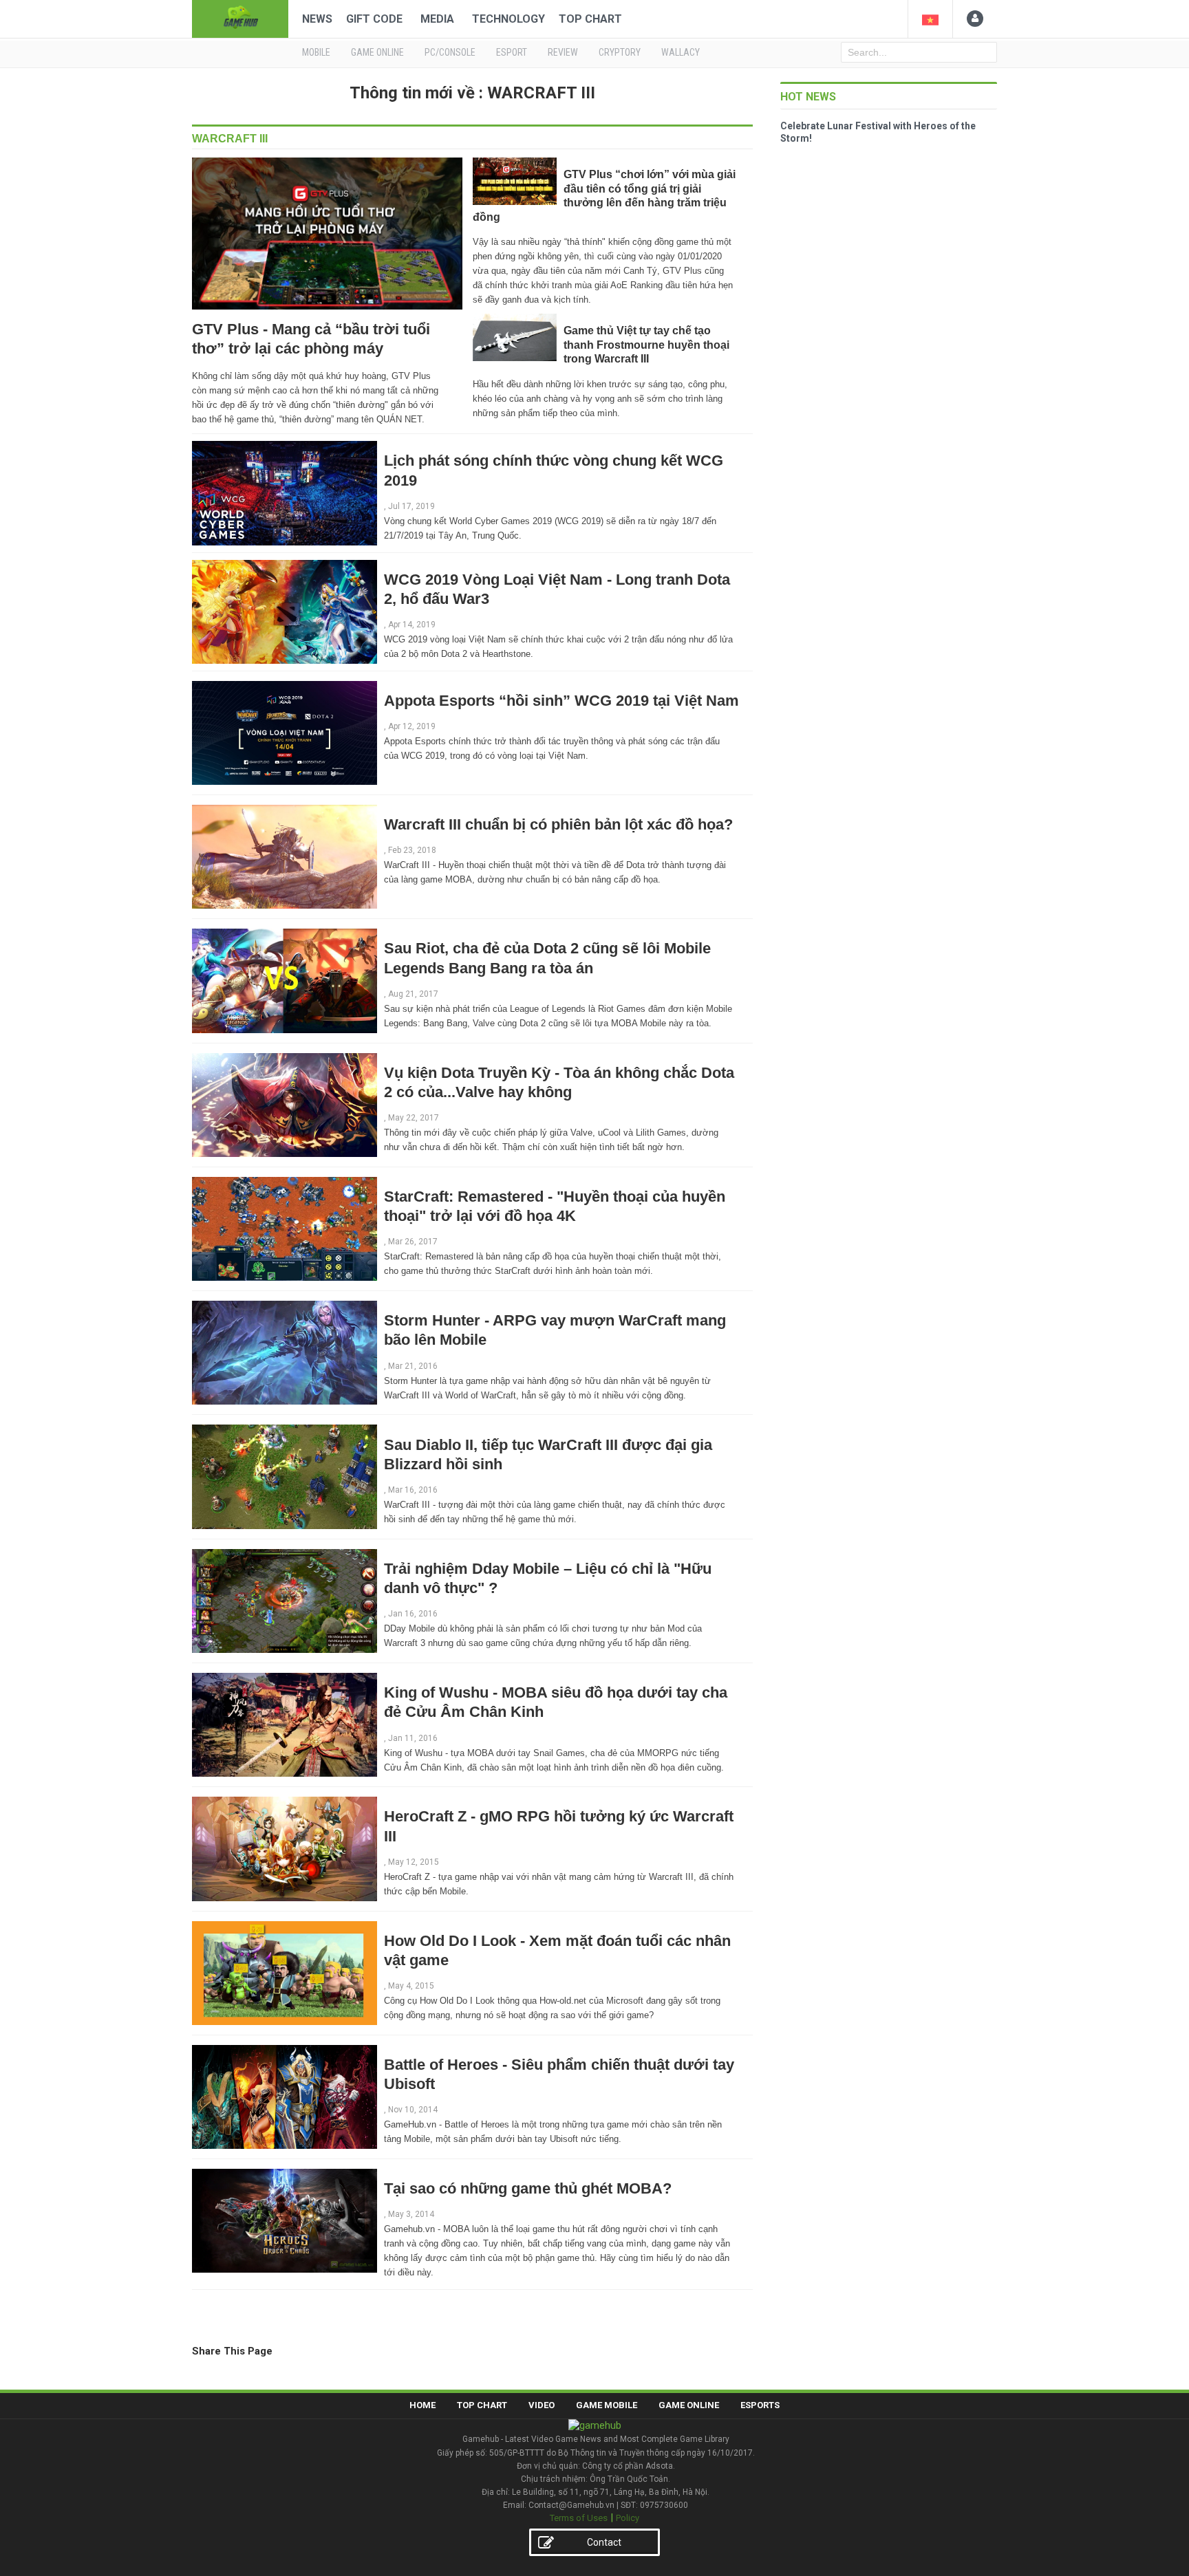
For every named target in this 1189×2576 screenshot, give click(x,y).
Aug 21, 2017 (413, 994)
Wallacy (681, 52)
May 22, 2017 (414, 1118)
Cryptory (620, 52)
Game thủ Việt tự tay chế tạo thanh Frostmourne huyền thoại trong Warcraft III (646, 345)
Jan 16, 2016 (413, 1614)
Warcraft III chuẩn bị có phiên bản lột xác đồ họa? (558, 824)
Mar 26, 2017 (413, 1242)
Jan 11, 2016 (413, 1738)
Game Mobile (607, 2405)
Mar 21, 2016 (413, 1366)
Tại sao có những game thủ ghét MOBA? (528, 2188)
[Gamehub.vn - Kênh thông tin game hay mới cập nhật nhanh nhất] (240, 18)
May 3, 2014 (411, 2214)
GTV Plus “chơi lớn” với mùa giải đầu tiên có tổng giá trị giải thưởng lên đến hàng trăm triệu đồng (604, 195)
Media (437, 19)
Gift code (374, 19)
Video (542, 2405)
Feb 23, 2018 (412, 850)
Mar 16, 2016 (413, 1490)
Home (422, 2405)
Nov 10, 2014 (413, 2110)
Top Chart (590, 19)
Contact (604, 2542)
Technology (508, 19)
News (317, 19)
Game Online (689, 2405)
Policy (628, 2518)
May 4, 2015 (411, 1986)
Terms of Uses (579, 2518)
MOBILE (316, 52)
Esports (760, 2405)
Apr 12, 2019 (412, 726)
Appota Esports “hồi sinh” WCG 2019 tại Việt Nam (561, 701)
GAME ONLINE (377, 52)
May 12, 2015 (414, 1862)
